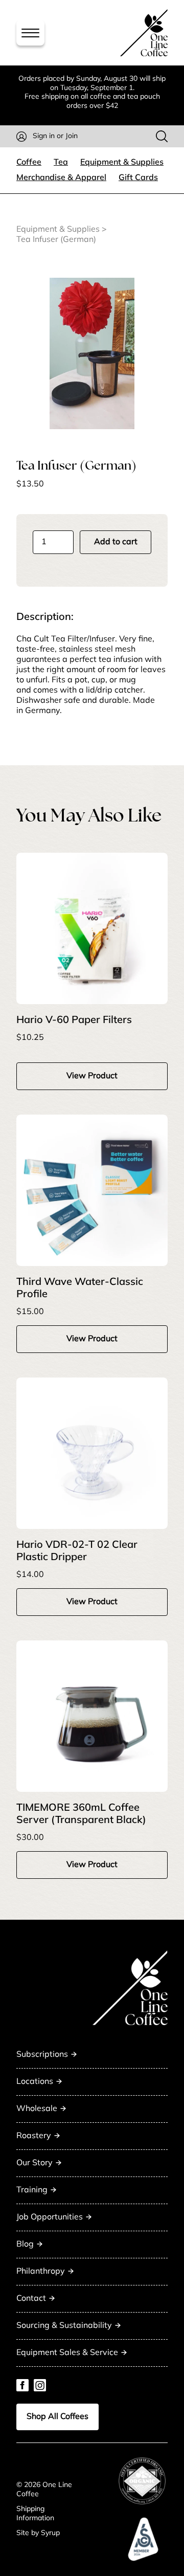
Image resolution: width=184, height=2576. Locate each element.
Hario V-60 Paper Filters (74, 1020)
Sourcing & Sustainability (64, 2326)
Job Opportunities (50, 2217)
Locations (35, 2082)
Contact (31, 2299)
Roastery (34, 2136)
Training (32, 2190)
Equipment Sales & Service (67, 2353)
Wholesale (37, 2109)
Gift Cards (138, 178)
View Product (92, 1076)
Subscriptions (42, 2055)
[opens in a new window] (142, 2481)
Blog (25, 2245)
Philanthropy (41, 2272)
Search (162, 136)
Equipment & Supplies (122, 163)
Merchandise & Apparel (61, 178)
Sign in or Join (55, 136)
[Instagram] (40, 2385)
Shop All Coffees (57, 2417)
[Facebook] (22, 2385)
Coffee (29, 163)
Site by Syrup (38, 2533)
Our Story (34, 2163)
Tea (61, 163)
